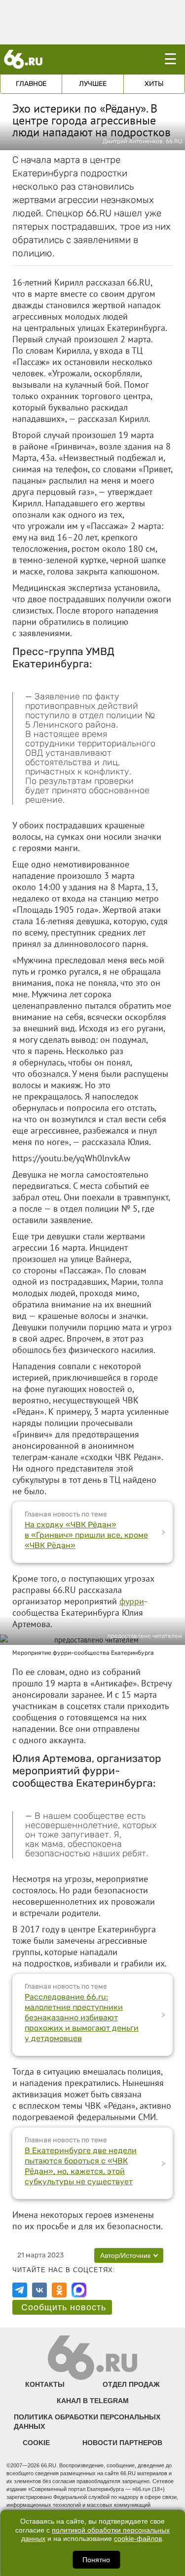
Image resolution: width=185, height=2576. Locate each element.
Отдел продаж (131, 2384)
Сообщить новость (64, 2307)
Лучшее (93, 84)
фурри (132, 1601)
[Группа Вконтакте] (39, 2290)
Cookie (36, 2443)
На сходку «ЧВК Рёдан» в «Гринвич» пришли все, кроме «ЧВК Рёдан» (86, 1535)
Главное (31, 84)
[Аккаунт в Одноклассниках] (59, 2290)
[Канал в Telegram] (20, 2290)
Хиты (154, 84)
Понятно (96, 2560)
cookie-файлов (138, 2539)
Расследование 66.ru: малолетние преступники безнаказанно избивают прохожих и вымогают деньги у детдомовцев (82, 2018)
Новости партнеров (122, 2443)
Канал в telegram (93, 2401)
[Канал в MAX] (79, 2290)
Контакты (45, 2384)
